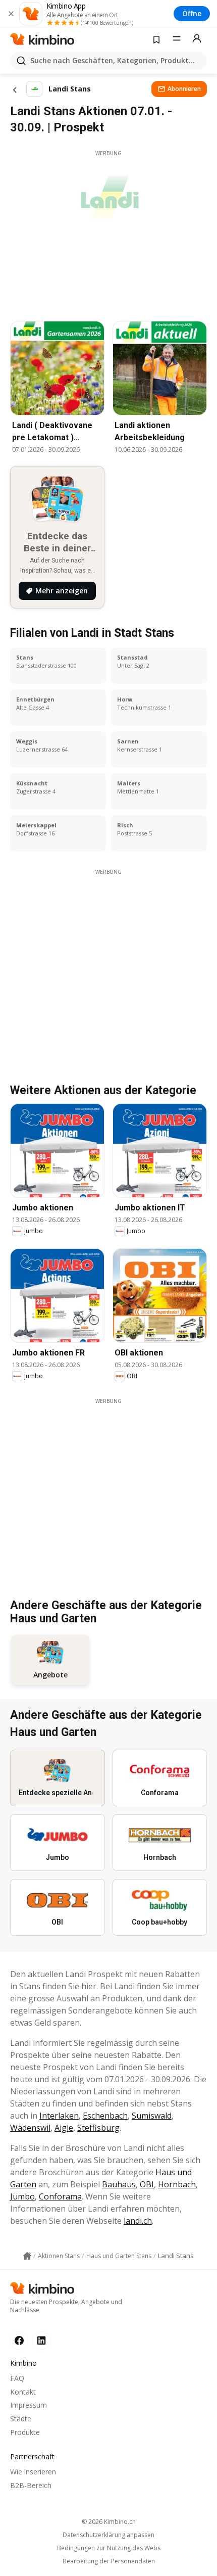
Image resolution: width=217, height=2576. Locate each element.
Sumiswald (152, 2116)
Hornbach (177, 2184)
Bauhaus (119, 2184)
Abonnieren (184, 89)
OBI (147, 2184)
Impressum (29, 2405)
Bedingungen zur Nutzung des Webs (109, 2548)
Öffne (192, 13)
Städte (21, 2419)
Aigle (64, 2128)
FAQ (17, 2378)
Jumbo (22, 2196)
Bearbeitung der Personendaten (109, 2561)
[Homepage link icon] (27, 2256)
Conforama (60, 2196)
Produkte (25, 2432)
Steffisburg (98, 2128)
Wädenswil (30, 2128)
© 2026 (109, 2522)
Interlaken (59, 2116)
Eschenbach (105, 2116)
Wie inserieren (33, 2472)
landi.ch (138, 2221)
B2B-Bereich (31, 2485)
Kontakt (23, 2392)
